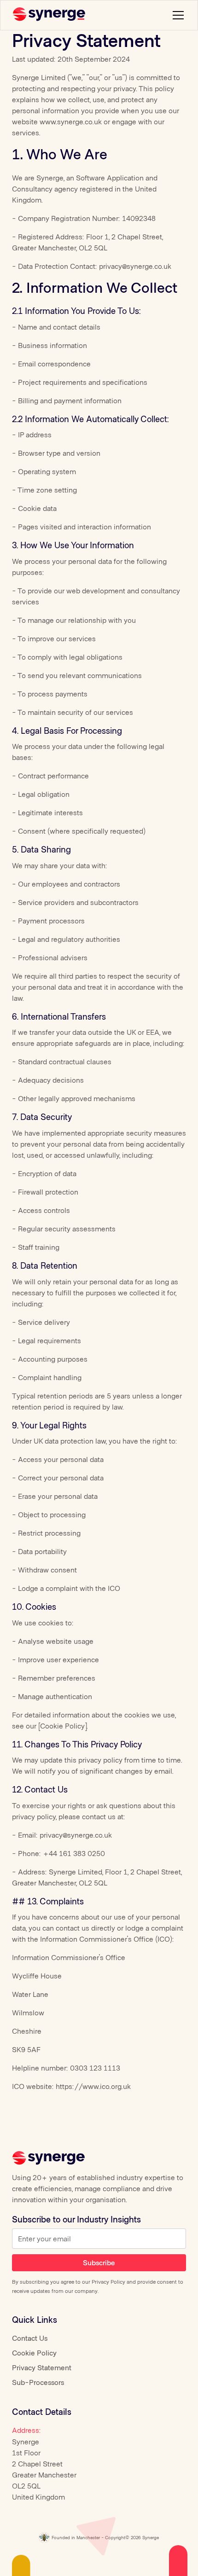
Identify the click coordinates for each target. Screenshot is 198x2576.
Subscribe (99, 2262)
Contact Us (30, 2338)
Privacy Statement (42, 2367)
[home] (50, 15)
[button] (176, 15)
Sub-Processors (38, 2382)
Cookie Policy (34, 2353)
